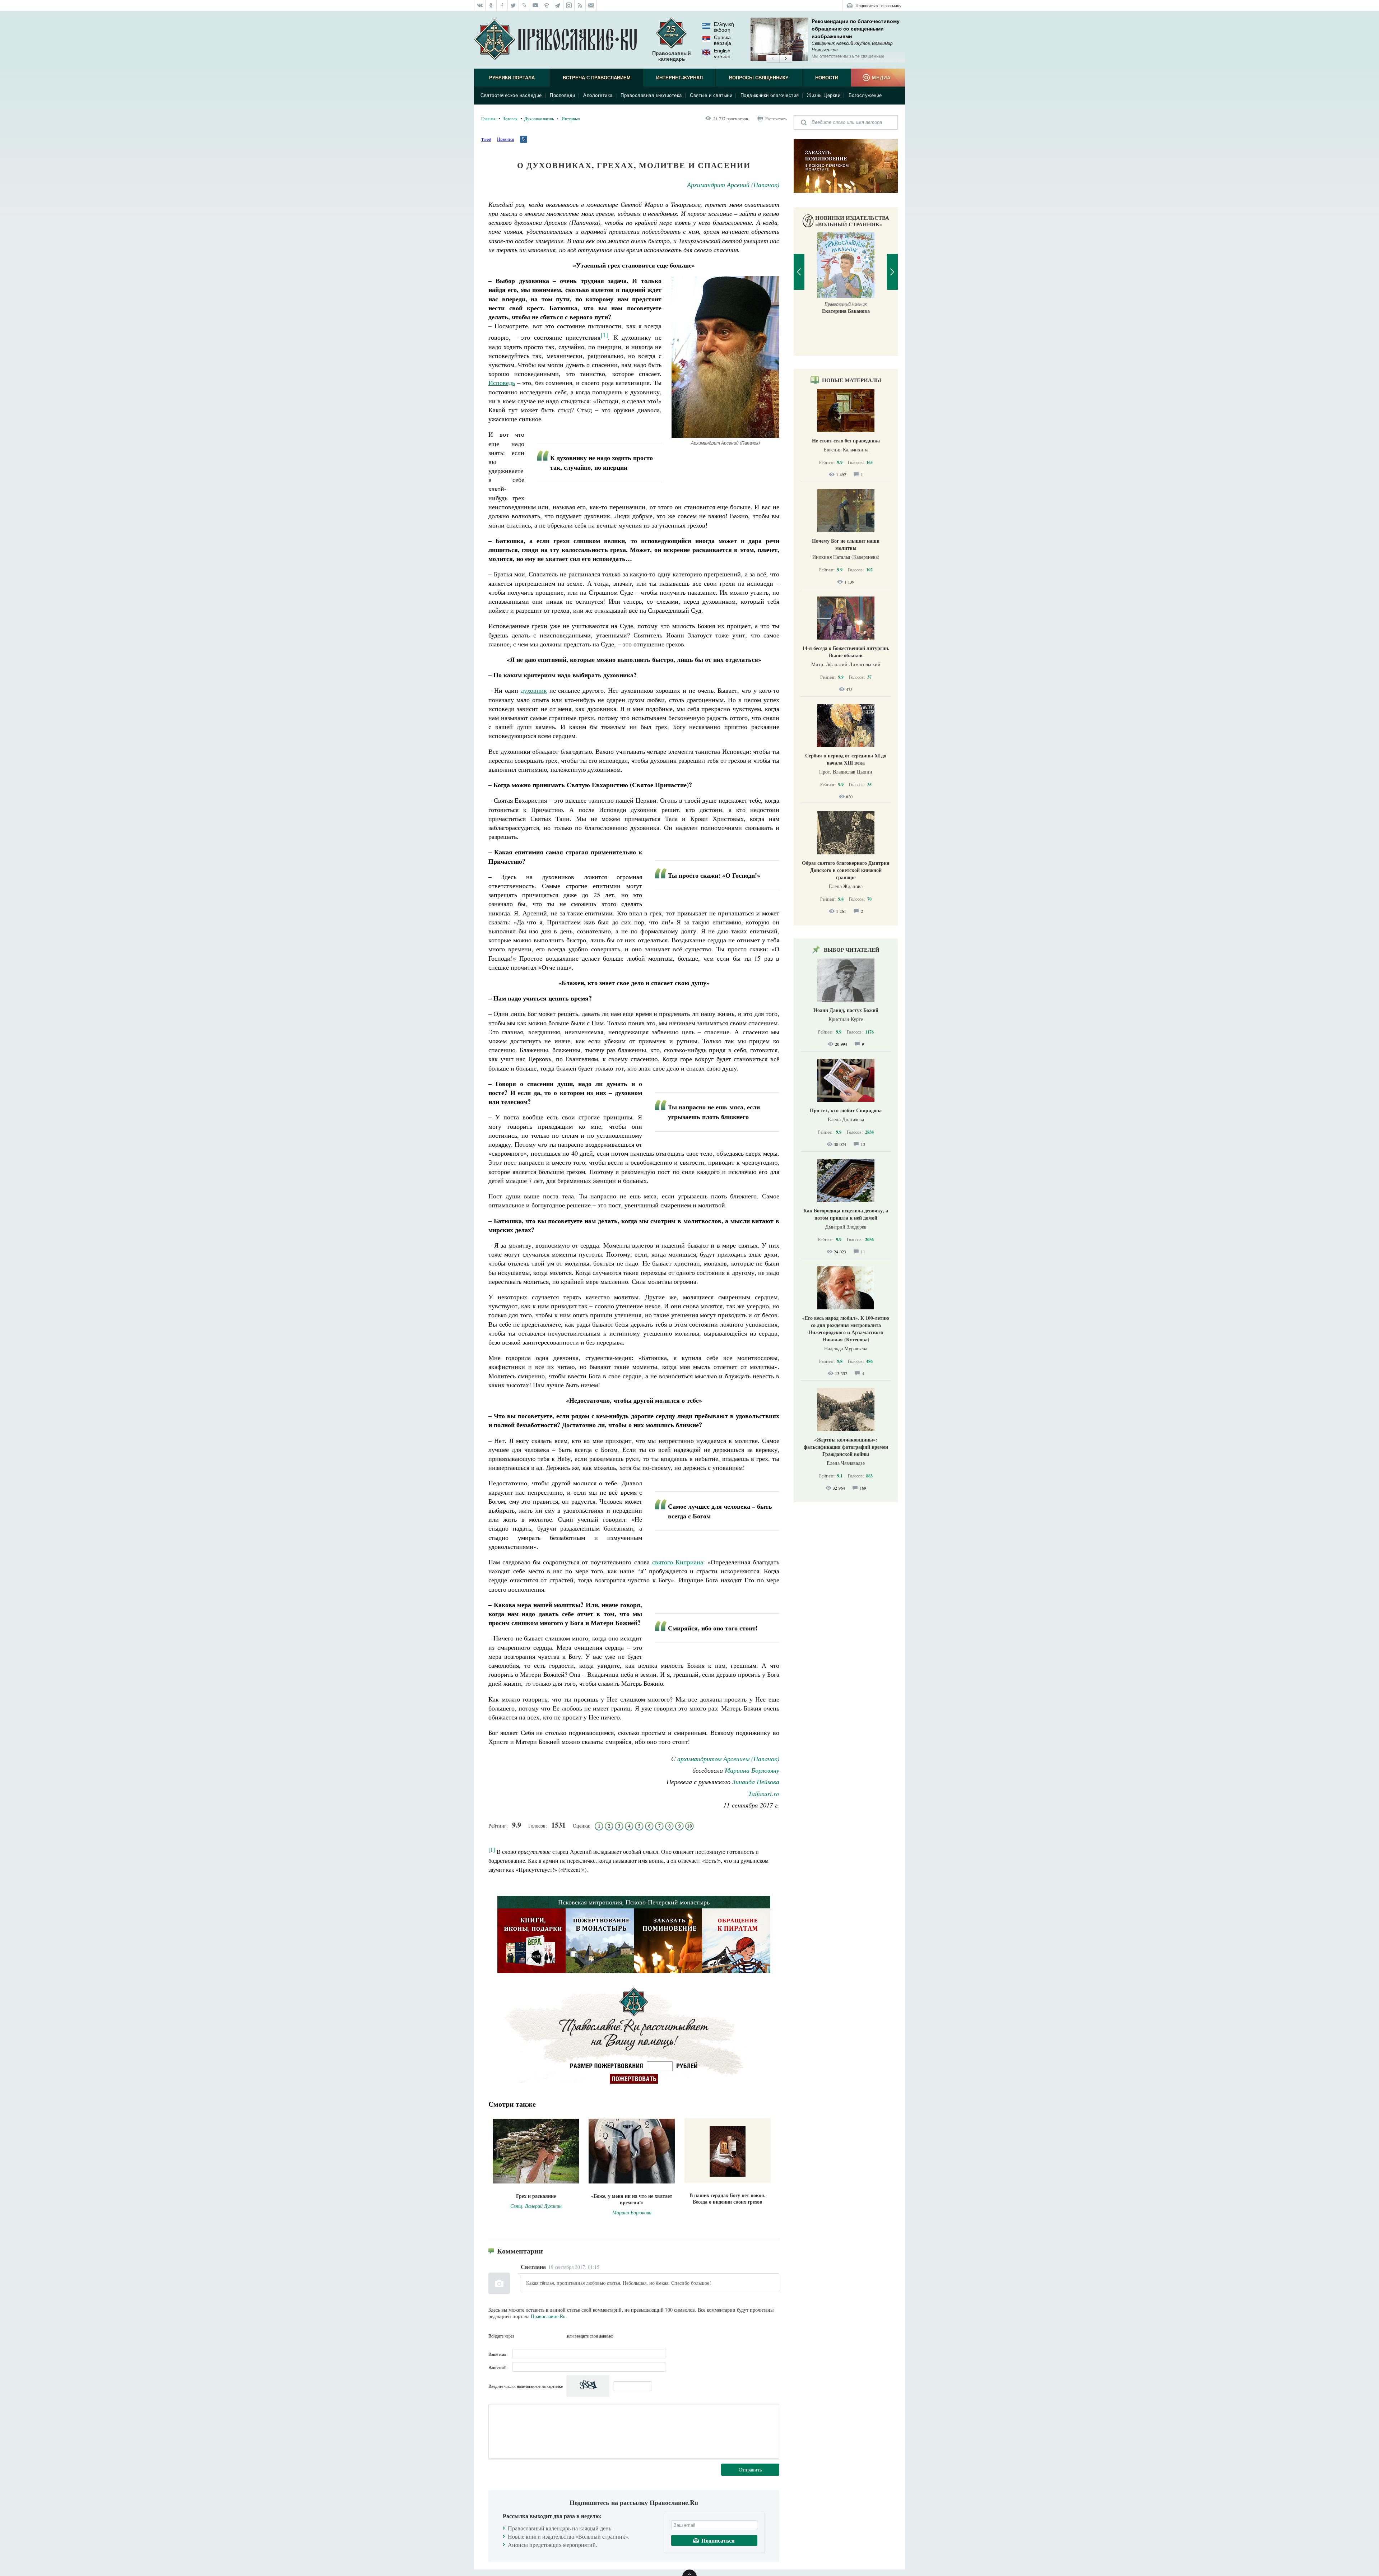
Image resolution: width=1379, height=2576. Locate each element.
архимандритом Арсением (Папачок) (728, 1759)
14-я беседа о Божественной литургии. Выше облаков (846, 652)
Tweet (486, 139)
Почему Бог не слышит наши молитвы (846, 544)
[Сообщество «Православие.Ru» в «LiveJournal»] (524, 5)
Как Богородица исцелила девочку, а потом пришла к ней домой (846, 1214)
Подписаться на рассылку (878, 5)
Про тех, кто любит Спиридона (846, 1110)
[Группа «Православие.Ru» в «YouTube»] (536, 5)
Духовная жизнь (539, 119)
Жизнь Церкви (824, 95)
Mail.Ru (561, 2336)
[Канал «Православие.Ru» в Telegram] (558, 5)
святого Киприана (678, 1562)
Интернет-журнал (679, 78)
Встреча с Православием (597, 78)
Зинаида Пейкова (756, 1782)
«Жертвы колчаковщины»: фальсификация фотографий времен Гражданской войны (846, 1447)
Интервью (571, 119)
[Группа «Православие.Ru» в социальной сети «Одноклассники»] (491, 5)
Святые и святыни (711, 95)
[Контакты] (591, 5)
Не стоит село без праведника (846, 440)
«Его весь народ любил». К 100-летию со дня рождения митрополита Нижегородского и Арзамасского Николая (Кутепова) (846, 1329)
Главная (488, 119)
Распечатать (776, 119)
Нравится (506, 139)
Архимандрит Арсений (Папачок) (733, 185)
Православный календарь (672, 56)
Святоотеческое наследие (511, 95)
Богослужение (865, 95)
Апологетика (598, 95)
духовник (534, 690)
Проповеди (563, 95)
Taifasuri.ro (764, 1793)
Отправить (750, 2470)
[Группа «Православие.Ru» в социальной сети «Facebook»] (502, 5)
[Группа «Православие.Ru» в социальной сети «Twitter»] (513, 5)
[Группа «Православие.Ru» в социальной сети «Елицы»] (547, 5)
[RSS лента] (580, 5)
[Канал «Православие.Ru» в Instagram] (569, 5)
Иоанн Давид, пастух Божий (846, 1010)
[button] (773, 59)
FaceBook (522, 2336)
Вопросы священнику (759, 78)
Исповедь (502, 382)
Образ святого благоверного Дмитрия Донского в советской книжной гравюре (846, 870)
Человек (510, 119)
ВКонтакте (535, 2336)
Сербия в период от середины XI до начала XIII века (846, 759)
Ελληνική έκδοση (724, 27)
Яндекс (548, 2336)
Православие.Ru (548, 2316)
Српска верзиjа (723, 40)
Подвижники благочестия (770, 95)
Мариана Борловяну (752, 1770)
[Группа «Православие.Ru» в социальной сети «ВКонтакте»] (480, 5)
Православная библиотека (651, 95)
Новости (827, 78)
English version (722, 54)
